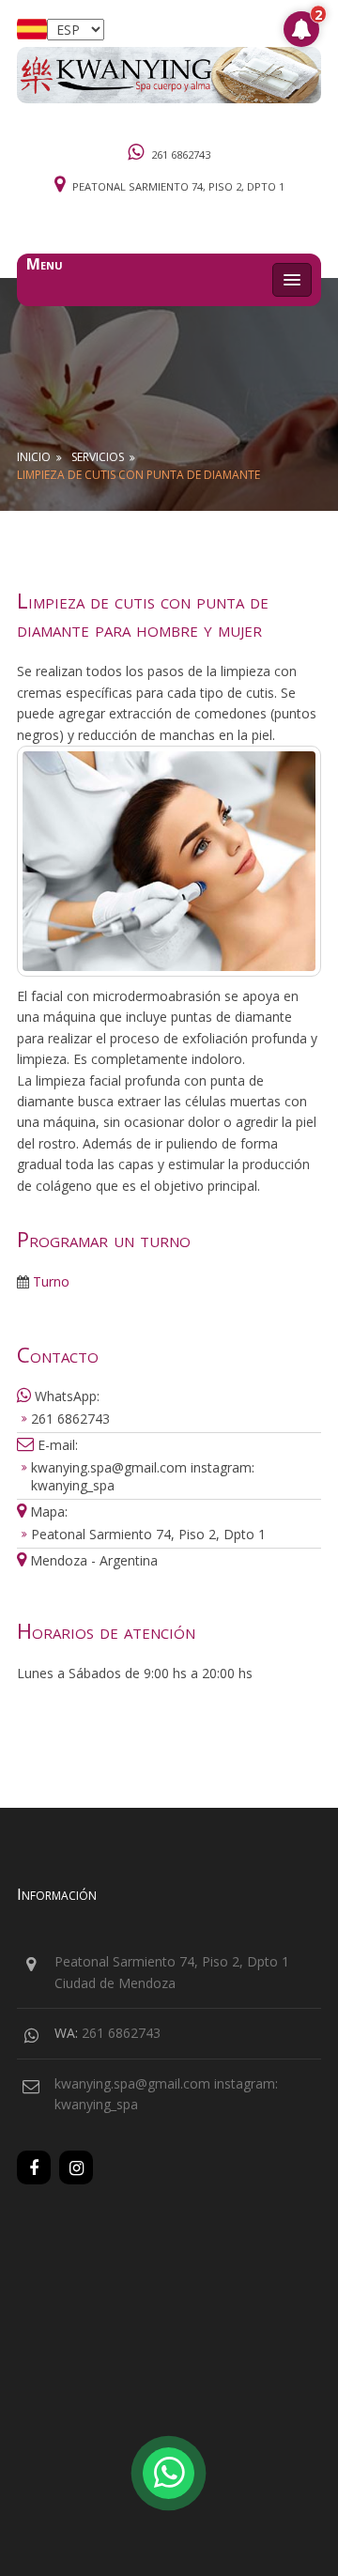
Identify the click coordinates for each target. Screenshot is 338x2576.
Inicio (34, 457)
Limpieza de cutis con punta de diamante (138, 475)
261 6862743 (181, 154)
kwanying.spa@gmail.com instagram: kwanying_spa (143, 1476)
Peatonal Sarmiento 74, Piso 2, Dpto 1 (178, 186)
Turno (49, 1281)
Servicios (98, 457)
